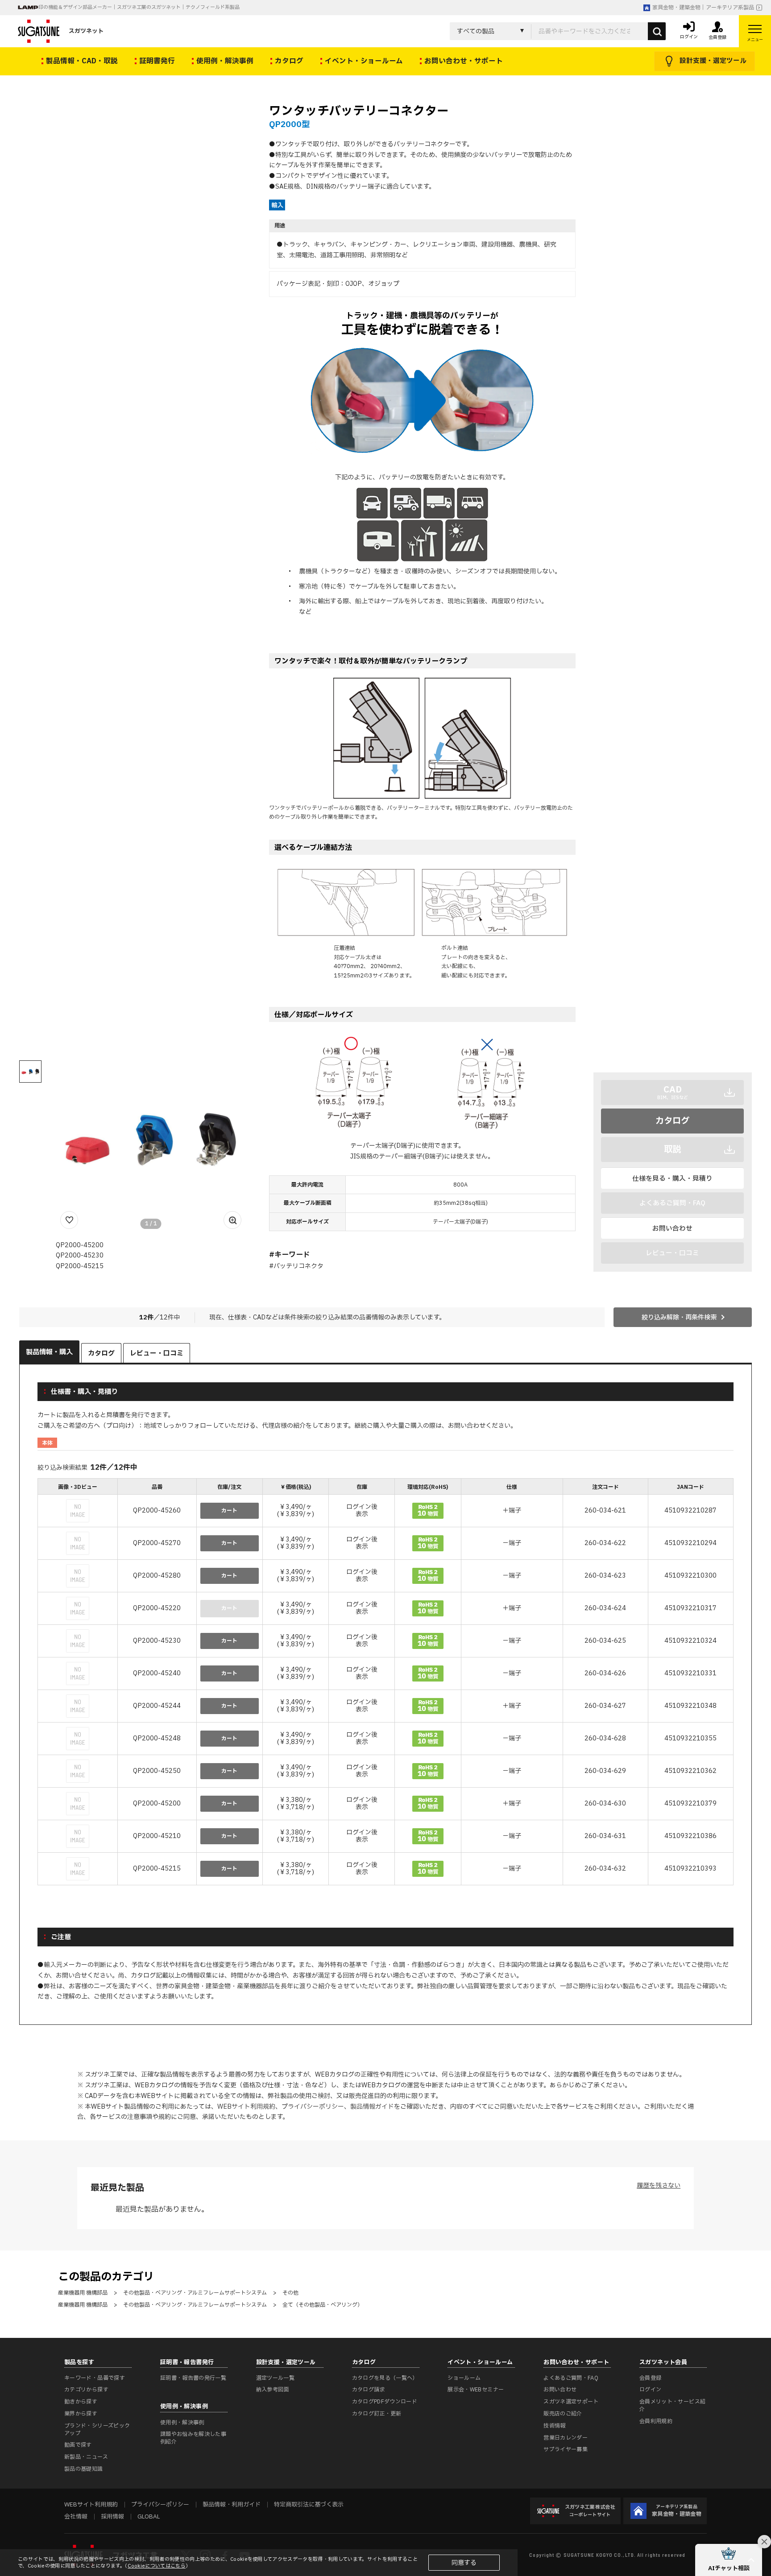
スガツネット (86, 31)
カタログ (672, 1121)
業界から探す (81, 2414)
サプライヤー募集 (566, 2449)
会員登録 (650, 2378)
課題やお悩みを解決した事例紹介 (193, 2438)
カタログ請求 (369, 2390)
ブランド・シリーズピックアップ (97, 2430)
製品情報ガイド (372, 2107)
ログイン (650, 2390)
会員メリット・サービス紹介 (672, 2405)
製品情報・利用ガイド (232, 2505)
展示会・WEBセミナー (476, 2390)
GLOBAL (149, 2517)
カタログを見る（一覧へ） (385, 2378)
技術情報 (554, 2426)
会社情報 (76, 2517)
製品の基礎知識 (84, 2469)
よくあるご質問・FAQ (571, 2378)
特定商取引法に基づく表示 (309, 2505)
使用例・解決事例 (182, 2423)
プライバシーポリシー (313, 2107)
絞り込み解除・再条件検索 (679, 1317)
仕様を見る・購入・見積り (672, 1179)
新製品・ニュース (86, 2457)
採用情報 (112, 2517)
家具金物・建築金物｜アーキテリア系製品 (703, 8)
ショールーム (464, 2378)
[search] (657, 31)
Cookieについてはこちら (157, 2566)
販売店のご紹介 (563, 2414)
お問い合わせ (672, 1228)
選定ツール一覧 (276, 2378)
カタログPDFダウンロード (385, 2402)
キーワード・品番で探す (95, 2378)
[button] (729, 2560)
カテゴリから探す (86, 2390)
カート (229, 1511)
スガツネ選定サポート (571, 2402)
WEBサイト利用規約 (246, 2107)
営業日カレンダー (566, 2438)
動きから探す (81, 2402)
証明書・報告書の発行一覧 (193, 2378)
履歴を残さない (659, 2186)
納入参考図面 (273, 2390)
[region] (385, 1683)
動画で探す (78, 2445)
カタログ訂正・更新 (377, 2414)
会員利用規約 (656, 2421)
